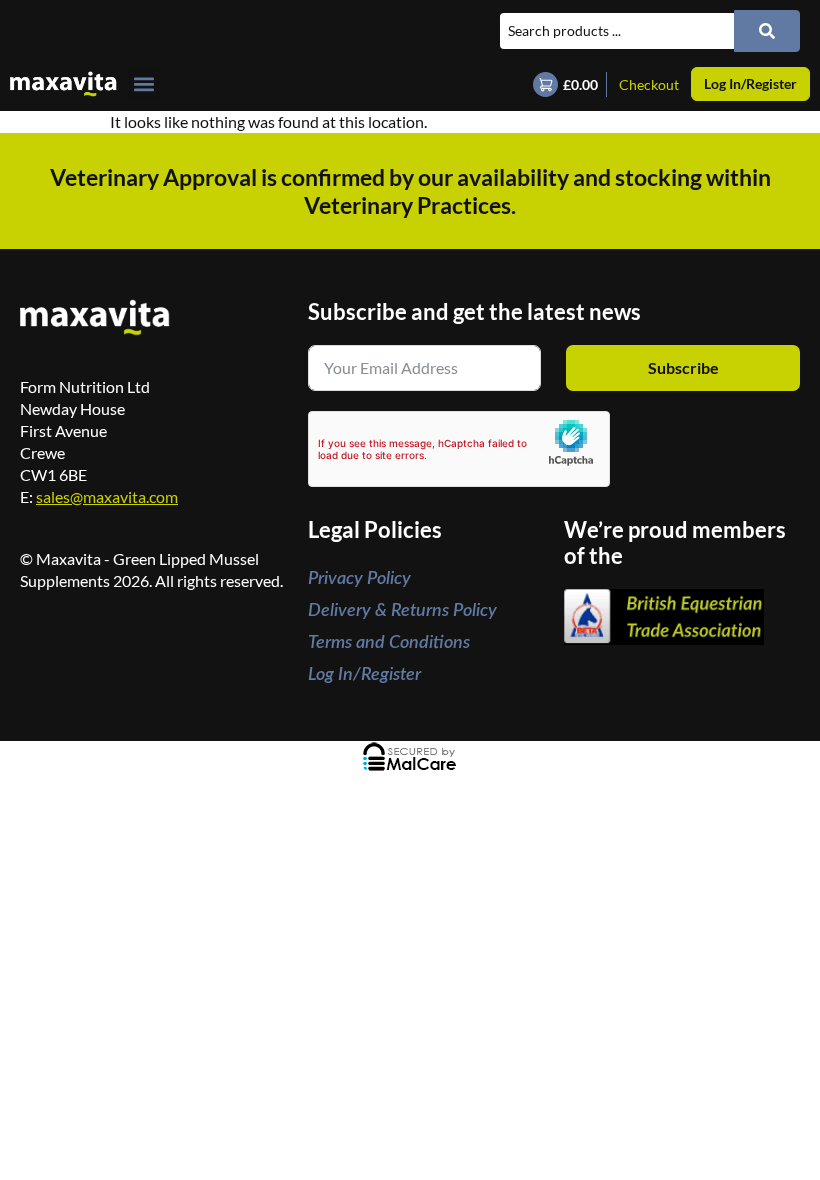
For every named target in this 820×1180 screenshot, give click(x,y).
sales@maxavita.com (107, 496)
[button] (143, 84)
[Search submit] (767, 31)
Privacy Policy (359, 579)
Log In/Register (364, 675)
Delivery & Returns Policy (402, 611)
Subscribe (683, 367)
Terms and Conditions (389, 643)
